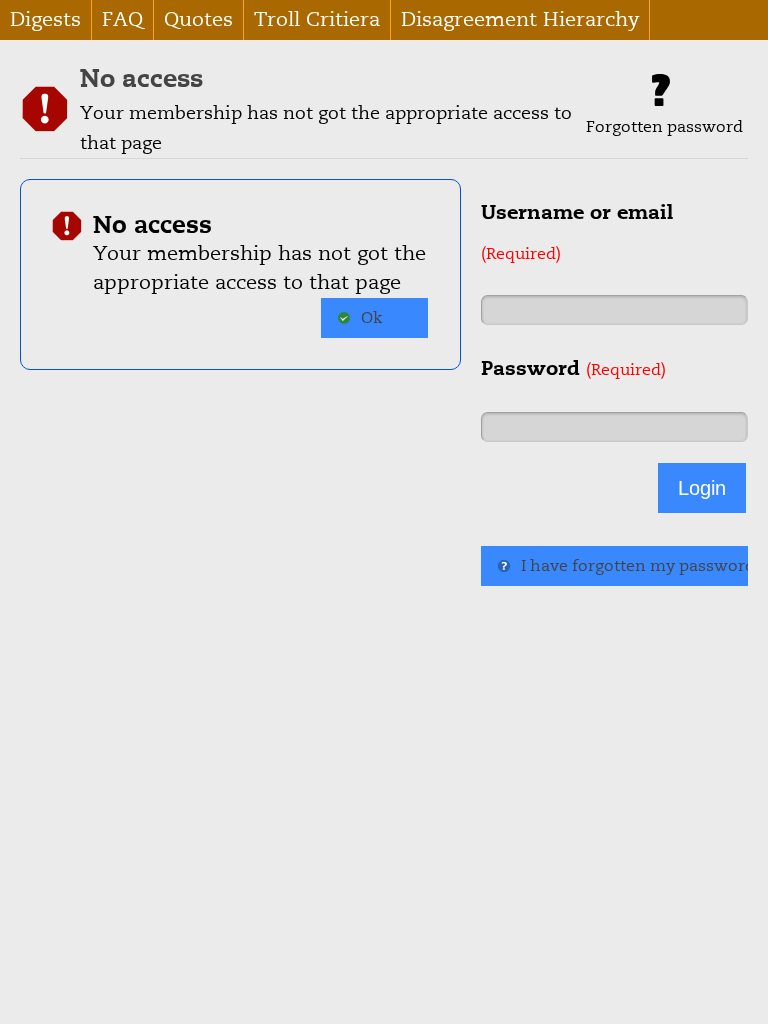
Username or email (577, 231)
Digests (45, 19)
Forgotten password (664, 127)
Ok (371, 318)
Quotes (198, 19)
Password (573, 368)
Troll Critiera (317, 19)
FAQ (122, 19)
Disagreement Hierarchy (520, 19)
